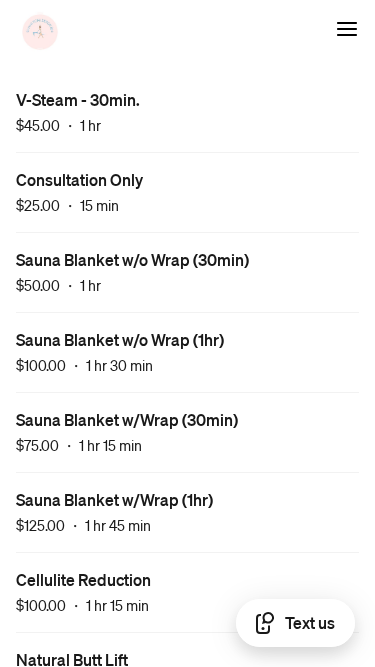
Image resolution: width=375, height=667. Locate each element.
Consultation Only (79, 179)
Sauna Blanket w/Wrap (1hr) (114, 499)
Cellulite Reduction (83, 579)
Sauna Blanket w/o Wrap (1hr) (120, 339)
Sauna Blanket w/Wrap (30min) (127, 419)
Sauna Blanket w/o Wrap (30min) (132, 259)
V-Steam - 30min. (78, 99)
